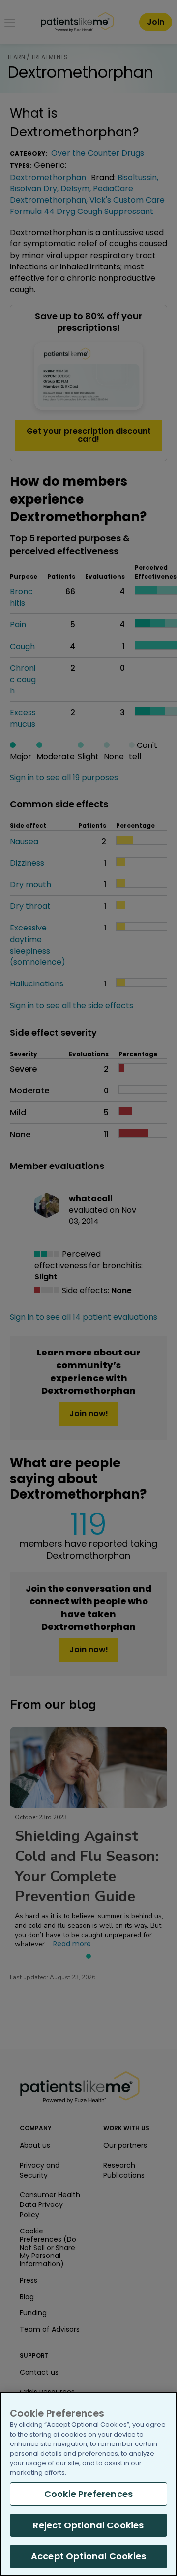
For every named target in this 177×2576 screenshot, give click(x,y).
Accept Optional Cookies (88, 2556)
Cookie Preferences (88, 2494)
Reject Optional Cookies (88, 2525)
